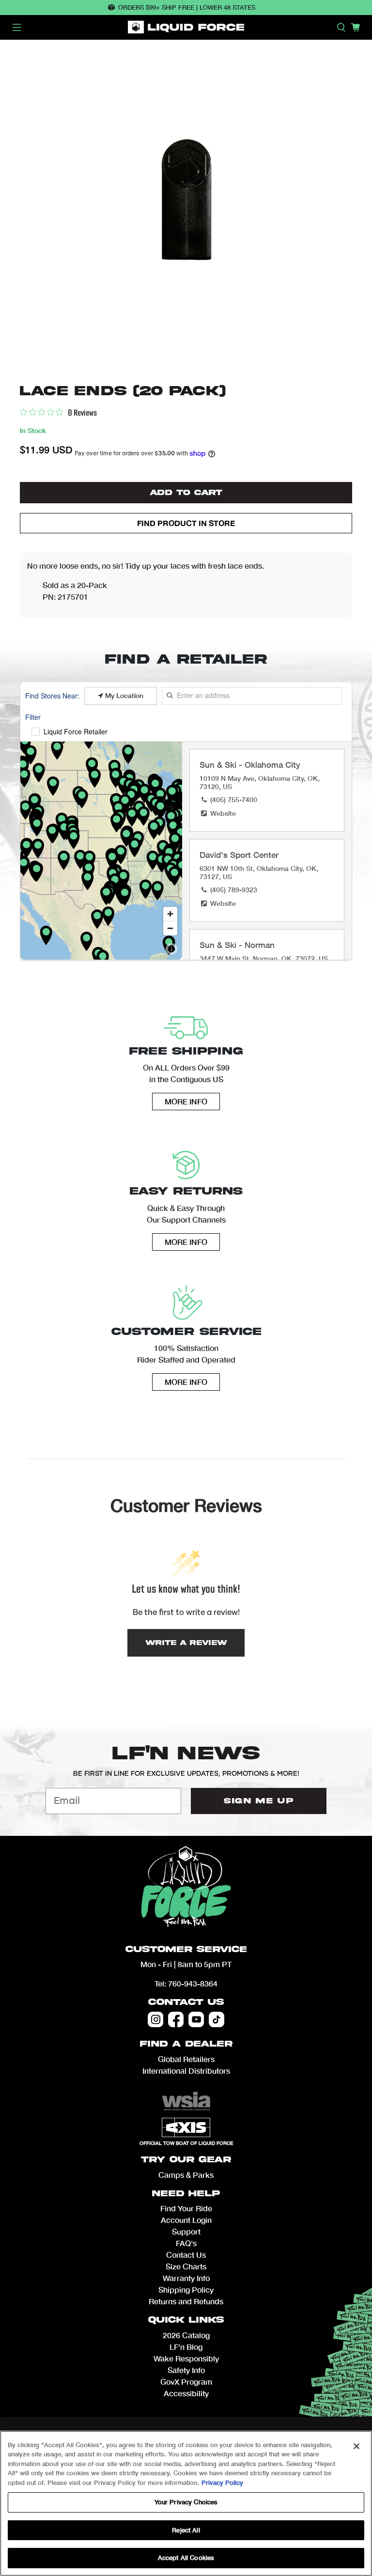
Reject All (186, 2530)
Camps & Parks (186, 2175)
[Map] (101, 851)
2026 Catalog (186, 2335)
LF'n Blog (186, 2347)
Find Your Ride (186, 2208)
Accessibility (186, 2393)
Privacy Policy (222, 2483)
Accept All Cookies (186, 2558)
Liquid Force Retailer (76, 731)
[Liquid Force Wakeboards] (186, 27)
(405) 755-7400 (234, 799)
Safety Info (186, 2370)
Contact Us (186, 2002)
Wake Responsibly (186, 2358)
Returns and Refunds (186, 2301)
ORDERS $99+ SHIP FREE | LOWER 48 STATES (187, 7)
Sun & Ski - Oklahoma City (250, 765)
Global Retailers (186, 2059)
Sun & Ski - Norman (237, 945)
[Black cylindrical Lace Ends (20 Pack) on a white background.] (186, 209)
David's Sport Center (239, 855)
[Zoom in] (170, 914)
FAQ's (186, 2243)
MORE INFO (186, 1101)
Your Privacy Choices (186, 2502)
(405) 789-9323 (234, 890)
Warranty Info (186, 2278)
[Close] (356, 2446)
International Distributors (186, 2071)
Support (186, 2231)
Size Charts (186, 2266)
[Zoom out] (170, 928)
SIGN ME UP (259, 1801)
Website (223, 813)
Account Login (186, 2220)
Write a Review (186, 1643)
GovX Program (186, 2382)
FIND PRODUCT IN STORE (186, 523)
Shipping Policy (186, 2289)
